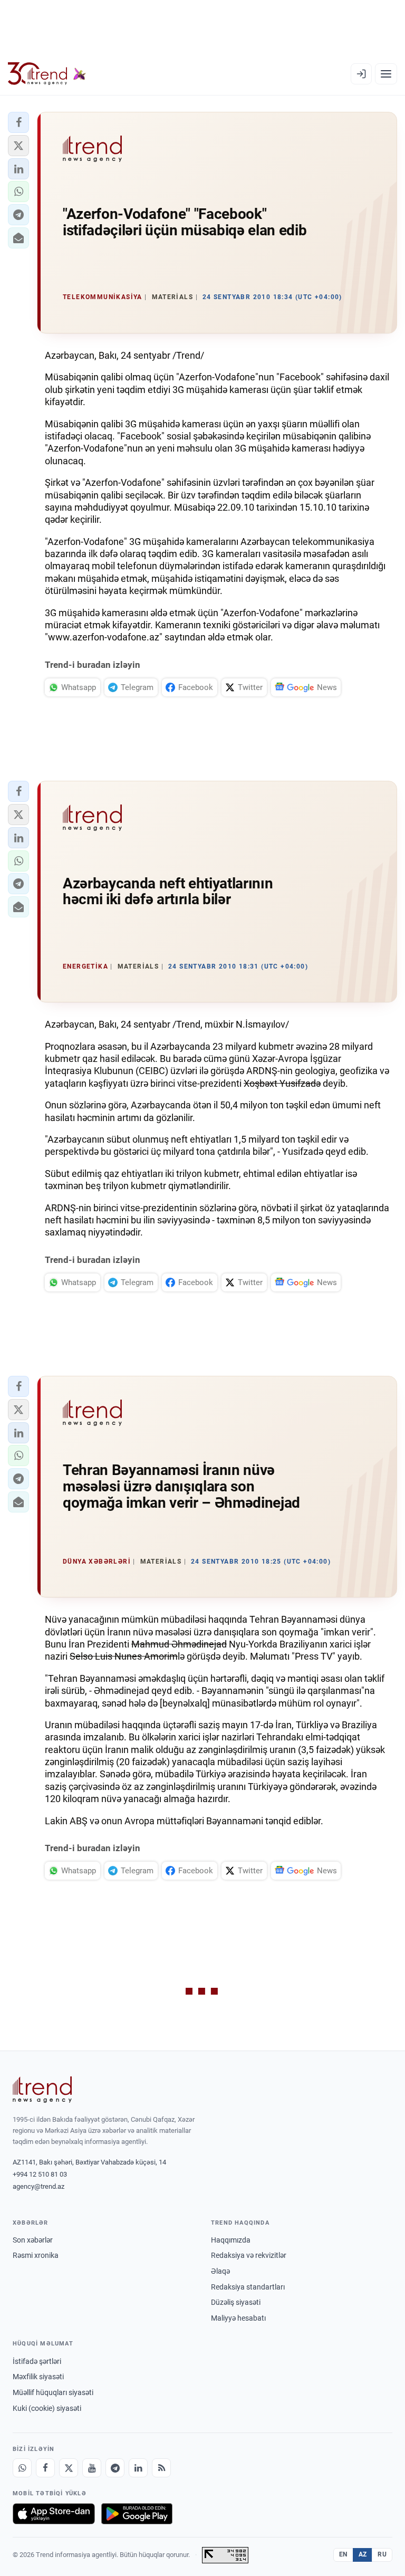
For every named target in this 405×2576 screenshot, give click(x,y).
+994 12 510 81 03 (40, 2174)
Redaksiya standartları (248, 2287)
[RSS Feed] (161, 2468)
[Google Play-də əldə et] (137, 2514)
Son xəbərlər (33, 2240)
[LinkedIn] (138, 2468)
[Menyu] (386, 74)
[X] (69, 2468)
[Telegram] (115, 2468)
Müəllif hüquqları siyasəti (53, 2392)
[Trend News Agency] (42, 2090)
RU (382, 2554)
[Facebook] (45, 2468)
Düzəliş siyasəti (236, 2302)
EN (343, 2554)
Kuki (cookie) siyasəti (47, 2408)
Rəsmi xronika (36, 2255)
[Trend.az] (47, 74)
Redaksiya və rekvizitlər (249, 2255)
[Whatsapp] (22, 2468)
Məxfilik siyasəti (38, 2377)
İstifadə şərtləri (37, 2361)
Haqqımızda (231, 2240)
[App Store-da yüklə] (54, 2514)
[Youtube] (92, 2468)
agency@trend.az (38, 2186)
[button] (18, 122)
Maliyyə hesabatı (238, 2318)
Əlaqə (220, 2271)
